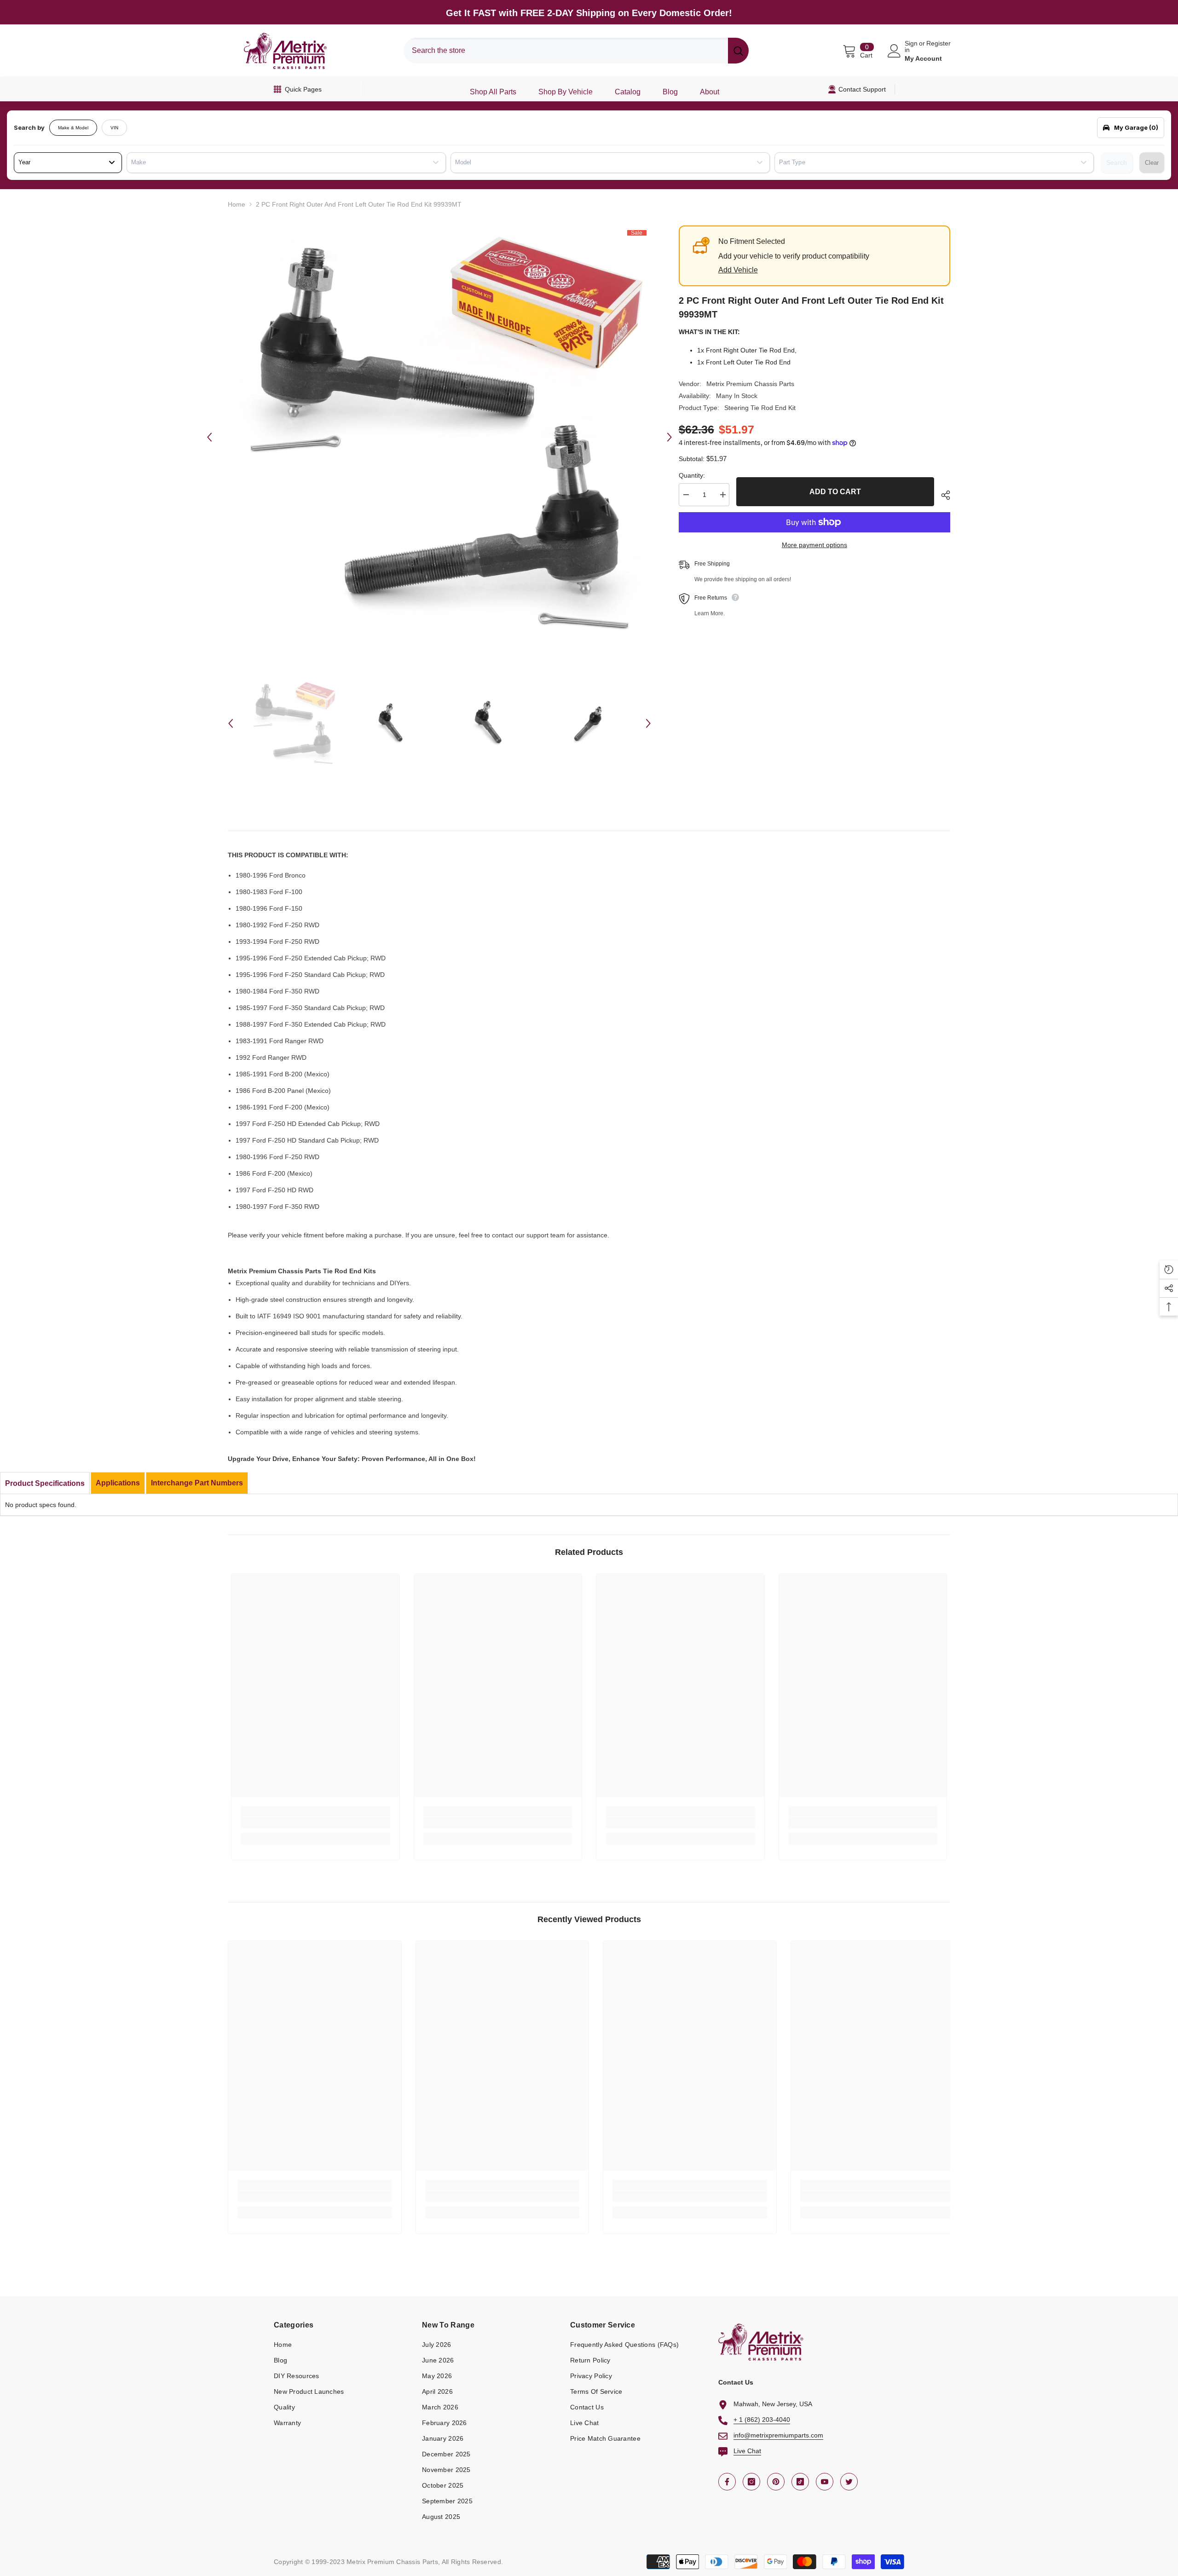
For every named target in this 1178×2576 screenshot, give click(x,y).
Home (237, 204)
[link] (315, 1823)
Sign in (911, 46)
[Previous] (209, 437)
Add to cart (835, 492)
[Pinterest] (776, 2482)
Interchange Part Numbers (197, 1483)
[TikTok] (800, 2482)
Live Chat (747, 2451)
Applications (118, 1483)
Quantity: (692, 475)
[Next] (670, 437)
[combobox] (566, 51)
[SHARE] (942, 495)
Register (938, 43)
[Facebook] (727, 2482)
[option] (439, 437)
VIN (114, 128)
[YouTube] (825, 2482)
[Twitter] (849, 2482)
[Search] (576, 51)
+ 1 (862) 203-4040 (762, 2420)
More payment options (814, 545)
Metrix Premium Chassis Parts (750, 384)
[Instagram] (751, 2482)
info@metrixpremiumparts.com (778, 2435)
